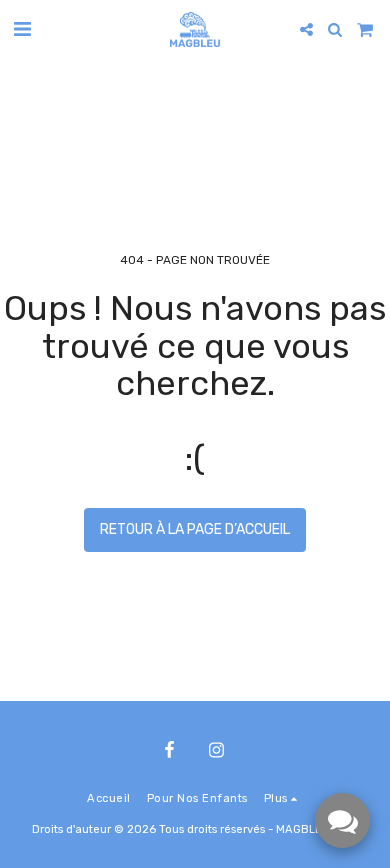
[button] (22, 29)
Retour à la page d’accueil (195, 529)
